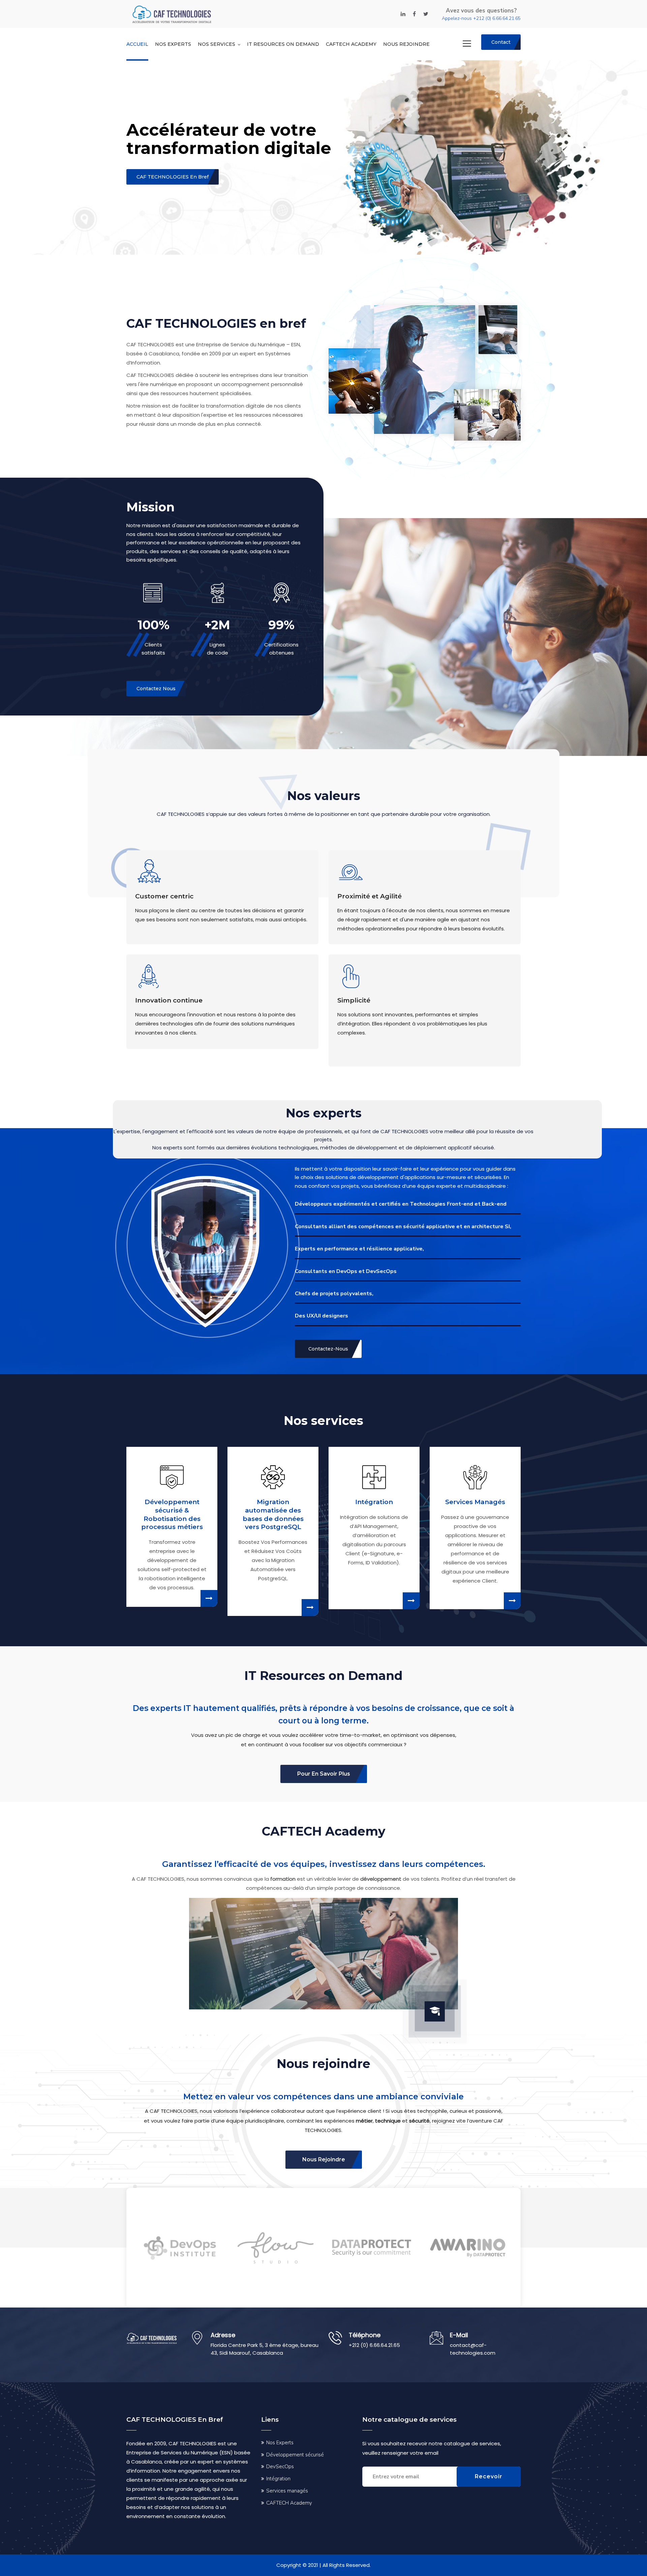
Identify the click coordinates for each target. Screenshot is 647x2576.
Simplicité (354, 1000)
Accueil (137, 44)
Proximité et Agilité (369, 896)
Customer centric (164, 896)
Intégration (374, 1502)
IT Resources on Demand (283, 44)
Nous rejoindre (406, 44)
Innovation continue (169, 1000)
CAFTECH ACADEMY (351, 44)
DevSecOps (280, 2467)
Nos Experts (280, 2443)
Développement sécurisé (295, 2455)
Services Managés (475, 1502)
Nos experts (173, 44)
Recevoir (489, 2476)
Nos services (217, 44)
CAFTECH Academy (289, 2503)
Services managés (287, 2491)
